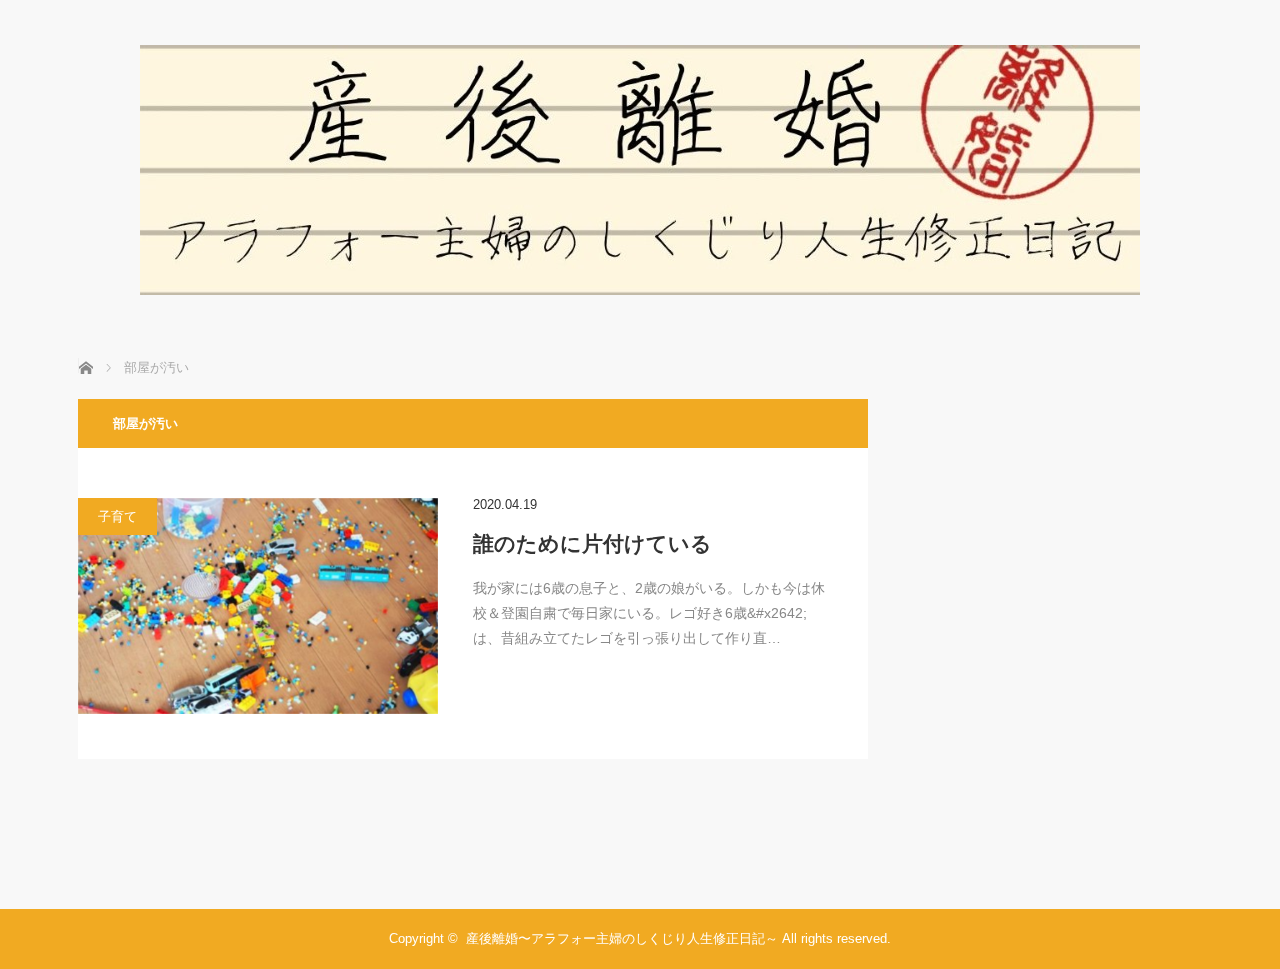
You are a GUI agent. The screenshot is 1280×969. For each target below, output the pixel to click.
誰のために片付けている (592, 543)
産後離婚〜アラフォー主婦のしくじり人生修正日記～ (622, 938)
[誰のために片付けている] (258, 606)
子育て (117, 516)
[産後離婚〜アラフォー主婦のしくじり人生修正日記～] (640, 289)
